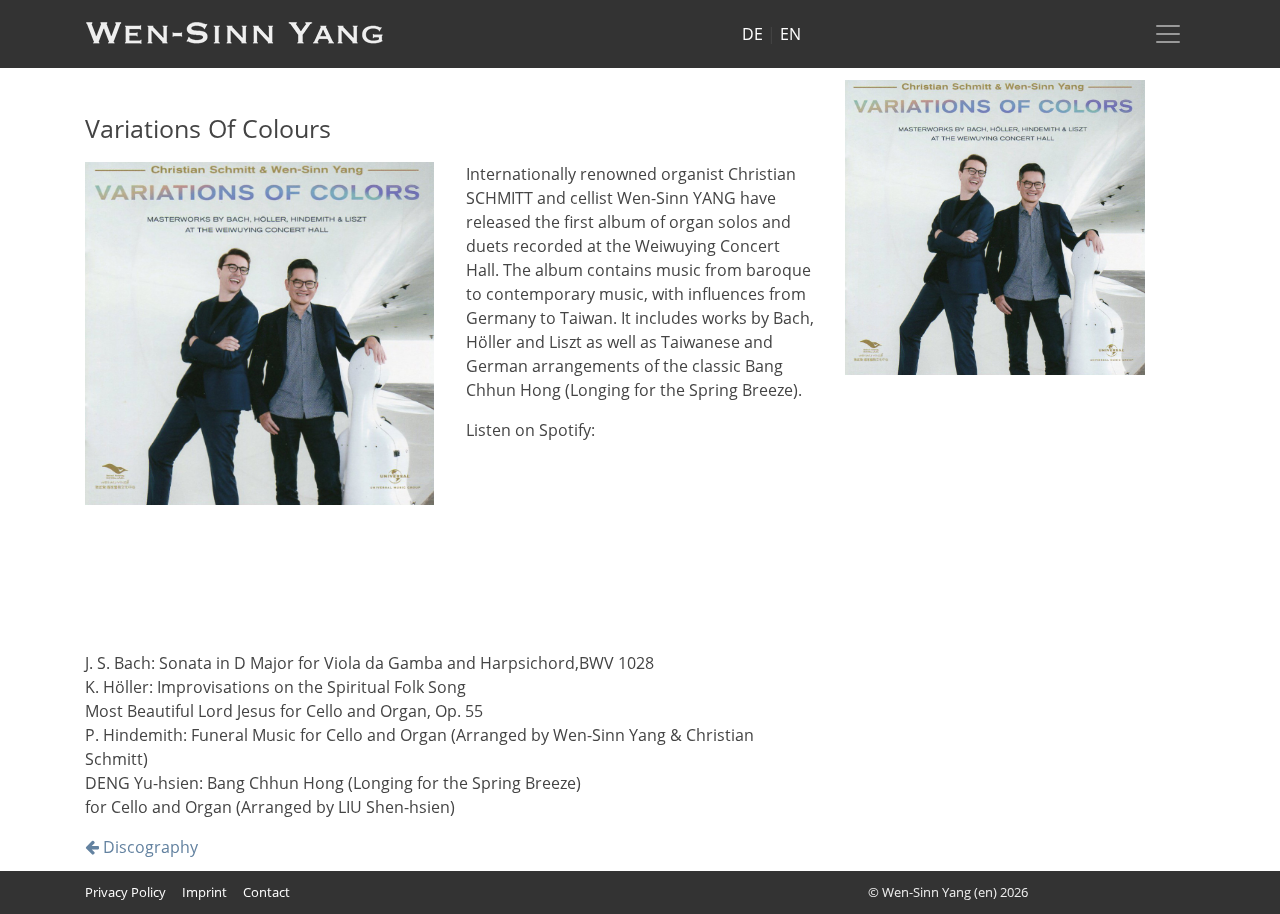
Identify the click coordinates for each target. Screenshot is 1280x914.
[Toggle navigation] (1168, 34)
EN (790, 34)
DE (752, 34)
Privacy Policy (125, 892)
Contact (266, 892)
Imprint (204, 892)
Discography (148, 847)
